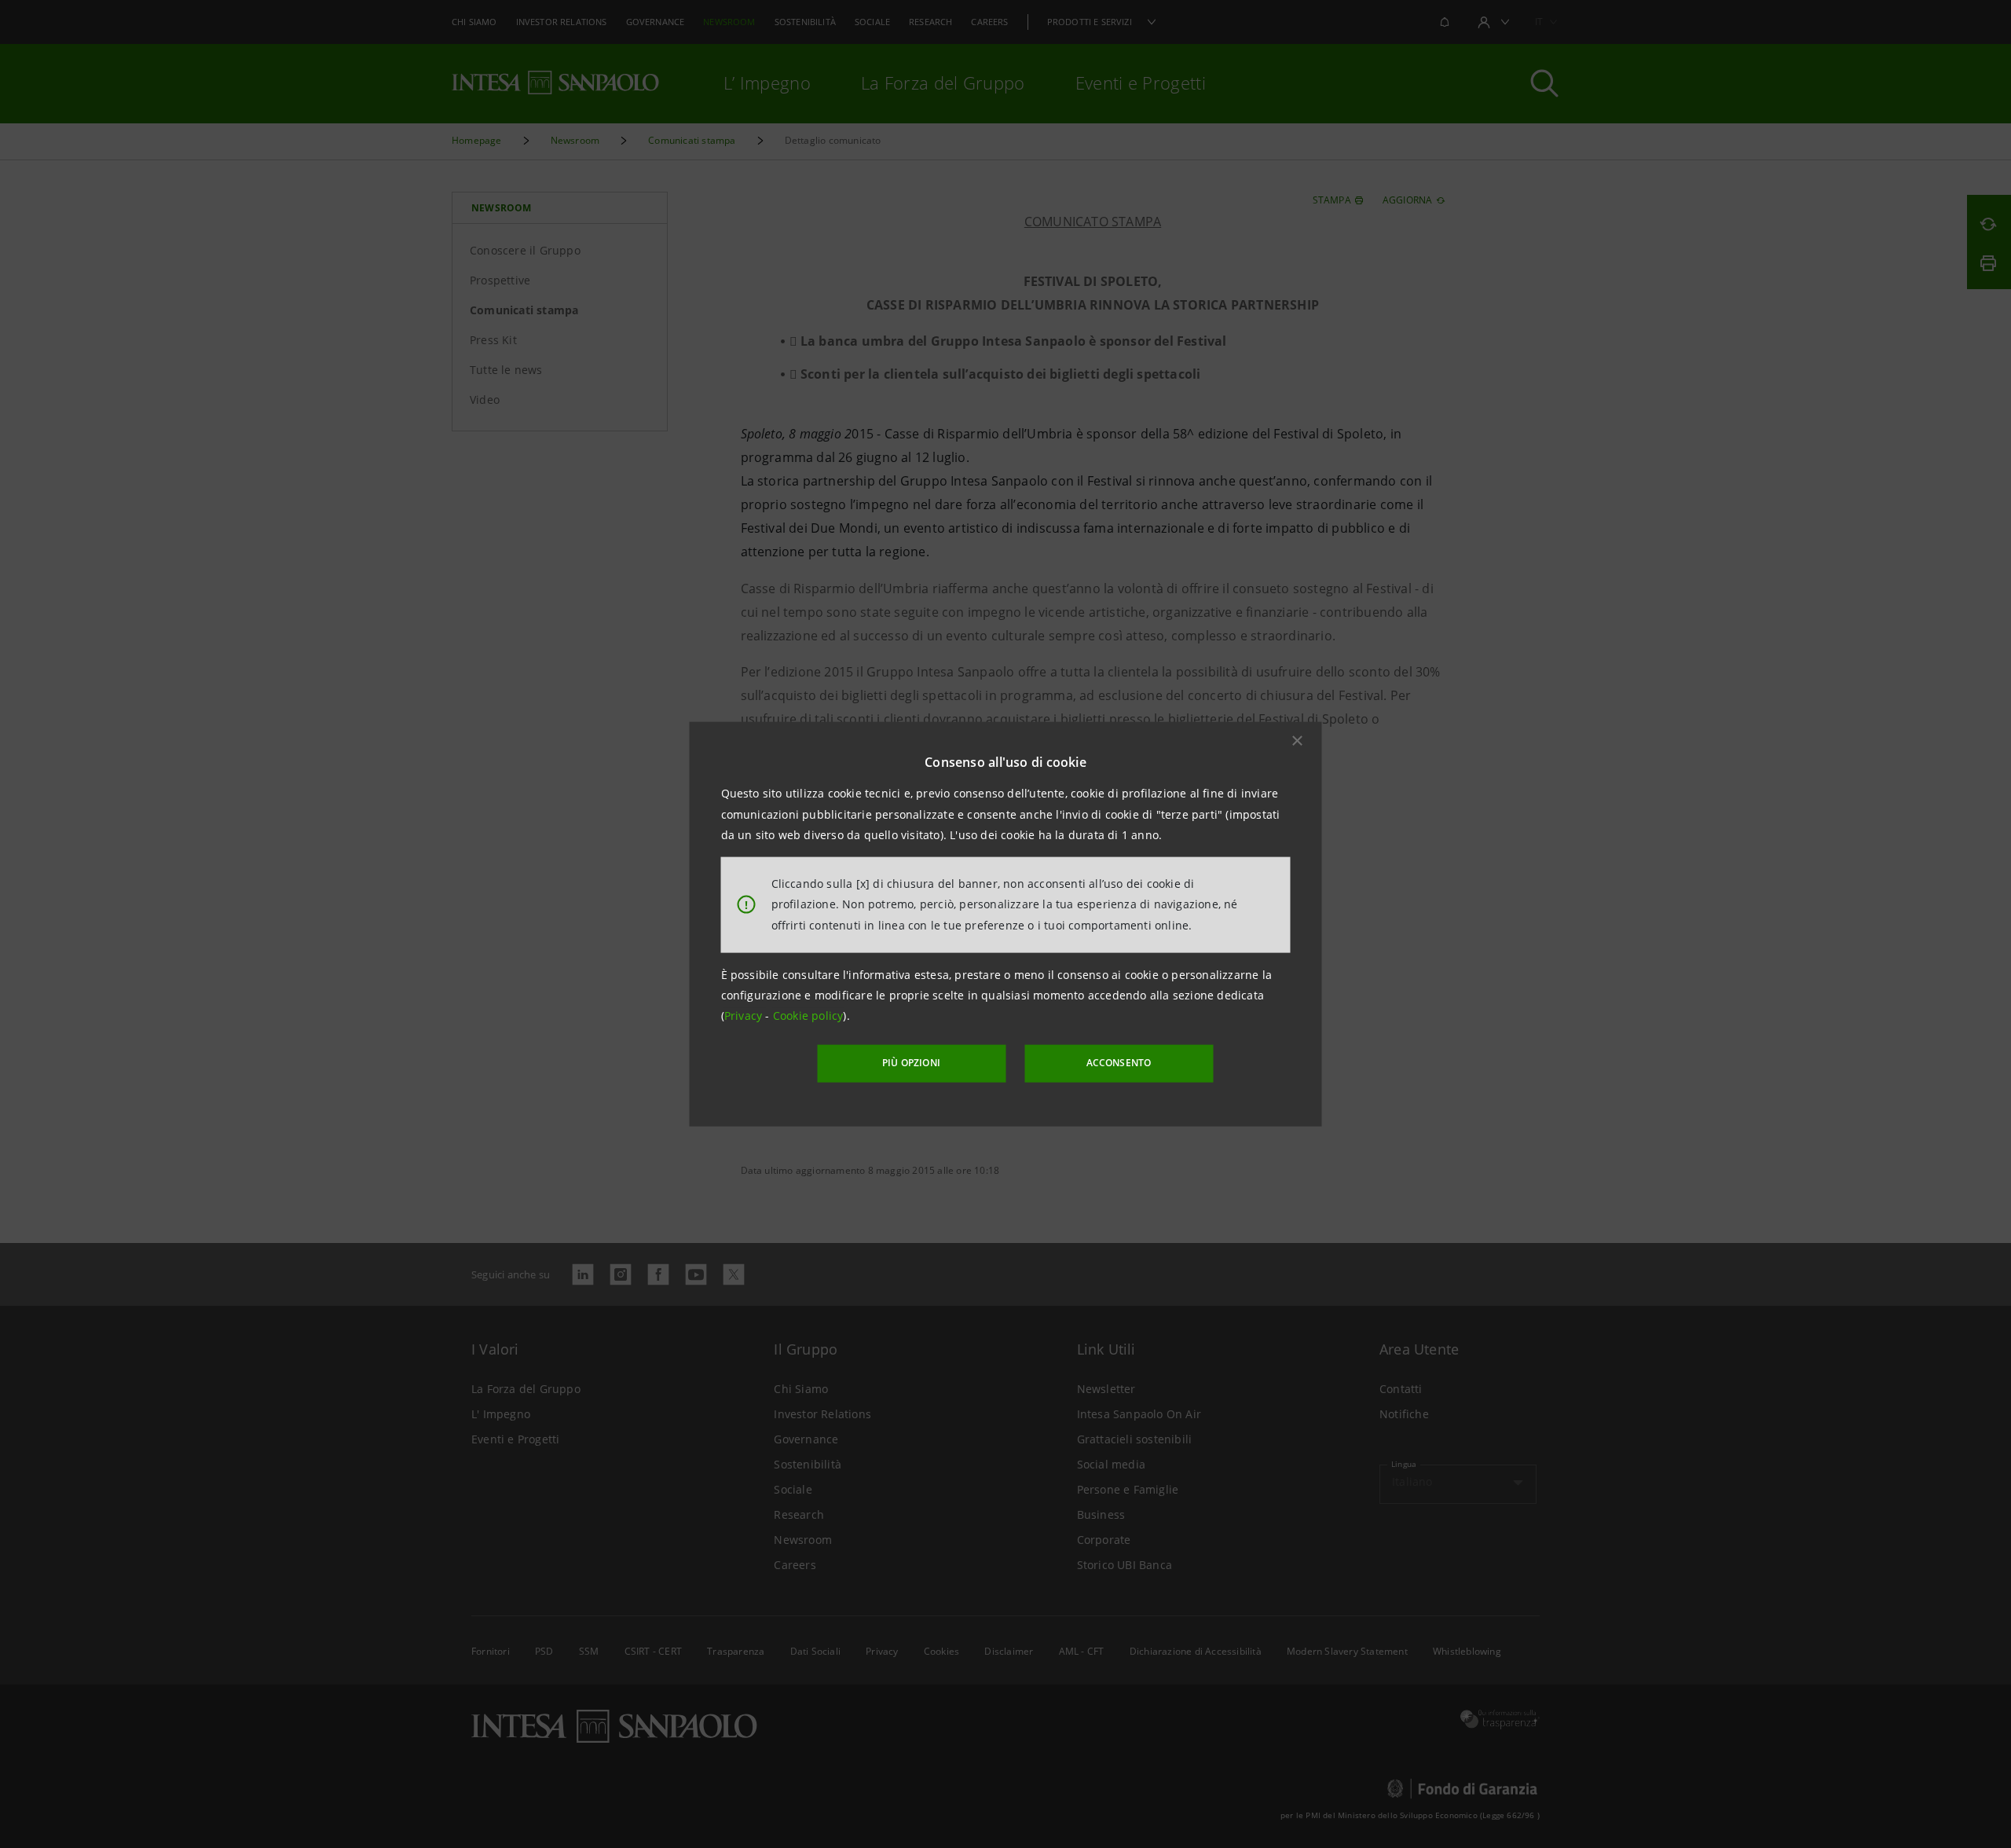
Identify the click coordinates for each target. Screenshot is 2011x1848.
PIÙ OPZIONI (911, 1063)
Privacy (745, 1016)
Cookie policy (808, 1016)
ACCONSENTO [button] (1119, 1063)
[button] (1298, 741)
